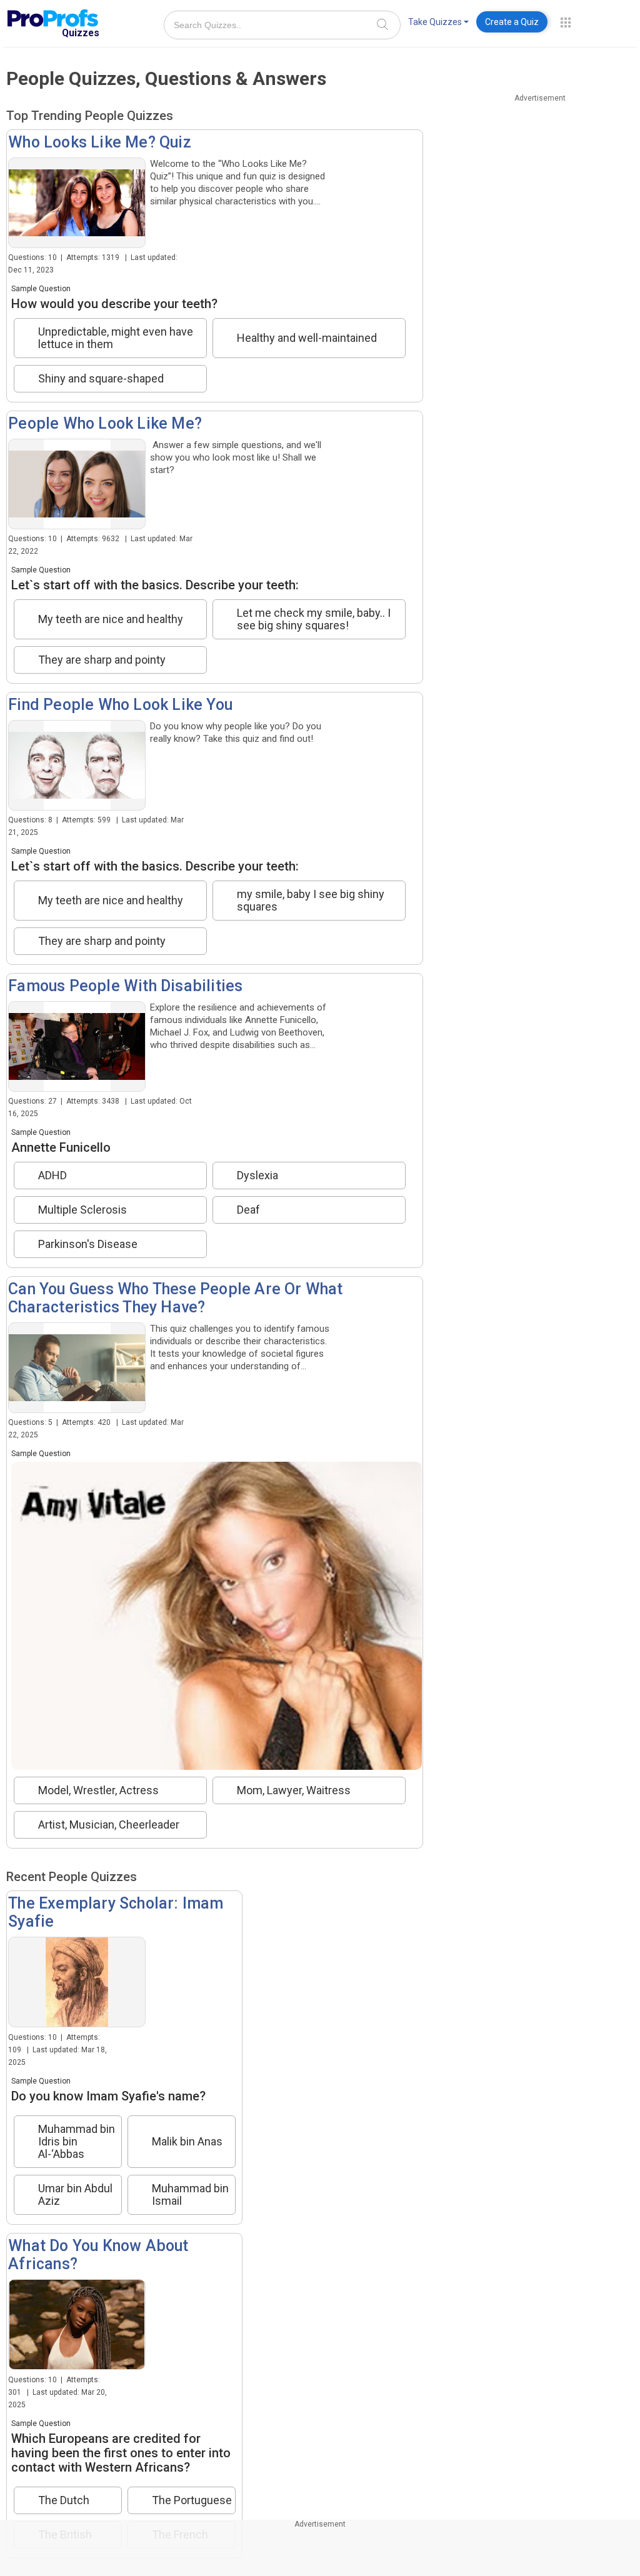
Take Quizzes (435, 22)
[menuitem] (438, 24)
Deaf (248, 1210)
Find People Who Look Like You (120, 705)
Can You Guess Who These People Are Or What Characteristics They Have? (175, 1298)
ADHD (52, 1176)
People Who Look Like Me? (105, 423)
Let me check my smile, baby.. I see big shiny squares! (314, 619)
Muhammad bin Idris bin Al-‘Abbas (77, 2142)
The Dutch (64, 2500)
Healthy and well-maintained (307, 338)
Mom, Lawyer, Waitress (294, 1790)
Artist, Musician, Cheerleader (109, 1825)
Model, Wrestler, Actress (98, 1790)
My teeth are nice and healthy (111, 619)
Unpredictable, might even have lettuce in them (116, 338)
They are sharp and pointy (102, 660)
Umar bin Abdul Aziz (75, 2195)
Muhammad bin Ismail (190, 2195)
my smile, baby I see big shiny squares (311, 901)
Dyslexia (257, 1176)
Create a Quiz (512, 22)
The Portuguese (192, 2500)
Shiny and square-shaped (101, 379)
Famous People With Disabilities (125, 986)
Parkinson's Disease (88, 1244)
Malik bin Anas (187, 2141)
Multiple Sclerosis (82, 1210)
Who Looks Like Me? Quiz (100, 142)
